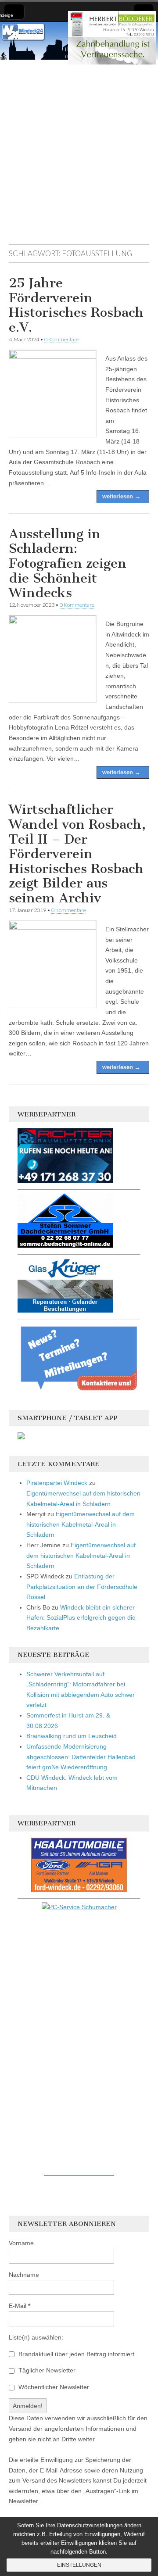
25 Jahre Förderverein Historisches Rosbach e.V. (76, 305)
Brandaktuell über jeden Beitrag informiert (75, 2354)
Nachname (24, 2275)
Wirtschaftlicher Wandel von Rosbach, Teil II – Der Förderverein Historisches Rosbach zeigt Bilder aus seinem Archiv (77, 854)
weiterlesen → (121, 496)
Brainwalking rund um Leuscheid (72, 1736)
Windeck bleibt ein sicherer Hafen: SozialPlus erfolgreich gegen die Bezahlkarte (81, 1618)
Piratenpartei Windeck (57, 1483)
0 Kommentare (62, 339)
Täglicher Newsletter (46, 2370)
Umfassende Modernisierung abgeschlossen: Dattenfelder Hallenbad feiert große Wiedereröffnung (81, 1757)
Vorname (21, 2243)
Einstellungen (79, 2565)
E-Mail (20, 2306)
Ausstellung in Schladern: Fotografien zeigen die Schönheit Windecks (68, 563)
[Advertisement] (79, 156)
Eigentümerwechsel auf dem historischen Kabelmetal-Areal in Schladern (81, 1524)
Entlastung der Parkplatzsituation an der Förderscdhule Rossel (82, 1587)
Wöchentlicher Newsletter (53, 2387)
